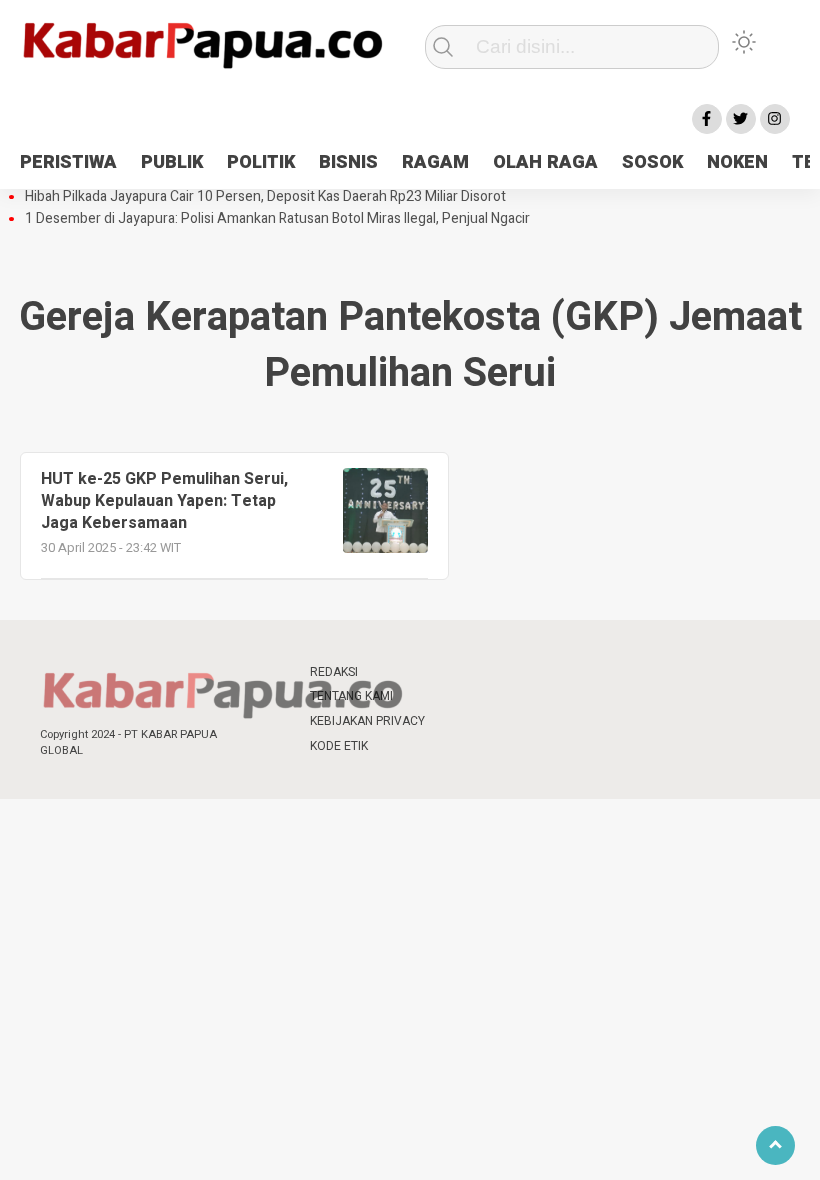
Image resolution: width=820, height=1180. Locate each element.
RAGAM (435, 162)
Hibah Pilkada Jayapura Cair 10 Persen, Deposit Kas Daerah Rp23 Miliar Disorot (265, 197)
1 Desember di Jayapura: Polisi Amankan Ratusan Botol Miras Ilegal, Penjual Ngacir (277, 219)
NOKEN (737, 162)
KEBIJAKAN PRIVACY (367, 721)
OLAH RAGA (545, 162)
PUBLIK (172, 162)
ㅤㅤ (460, 672)
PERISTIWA (68, 162)
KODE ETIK (339, 746)
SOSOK (652, 162)
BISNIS (348, 162)
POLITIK (261, 162)
